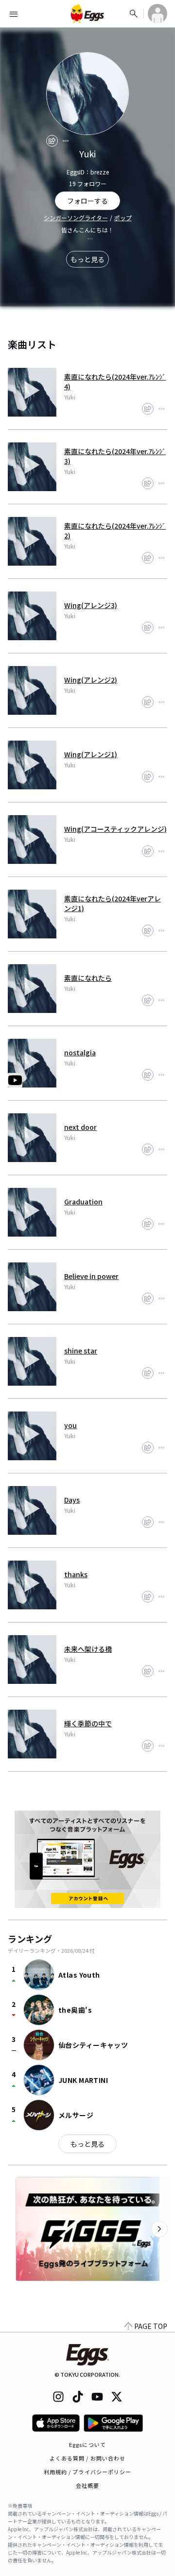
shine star (81, 1351)
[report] (66, 141)
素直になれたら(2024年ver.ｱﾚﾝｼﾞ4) (115, 382)
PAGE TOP (151, 2326)
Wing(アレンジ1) (91, 754)
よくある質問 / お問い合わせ (88, 2458)
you (70, 1425)
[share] (52, 141)
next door (80, 1127)
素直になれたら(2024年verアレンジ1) (113, 903)
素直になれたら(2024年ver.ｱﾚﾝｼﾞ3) (115, 456)
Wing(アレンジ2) (91, 680)
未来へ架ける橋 (88, 1649)
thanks (76, 1574)
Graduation (83, 1202)
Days (72, 1500)
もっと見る (87, 259)
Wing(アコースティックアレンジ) (115, 829)
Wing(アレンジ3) (91, 605)
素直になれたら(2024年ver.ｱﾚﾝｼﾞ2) (115, 531)
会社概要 (87, 2485)
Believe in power (91, 1276)
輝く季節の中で (88, 1723)
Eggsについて (87, 2444)
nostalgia (80, 1052)
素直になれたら (88, 978)
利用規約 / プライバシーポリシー (88, 2472)
